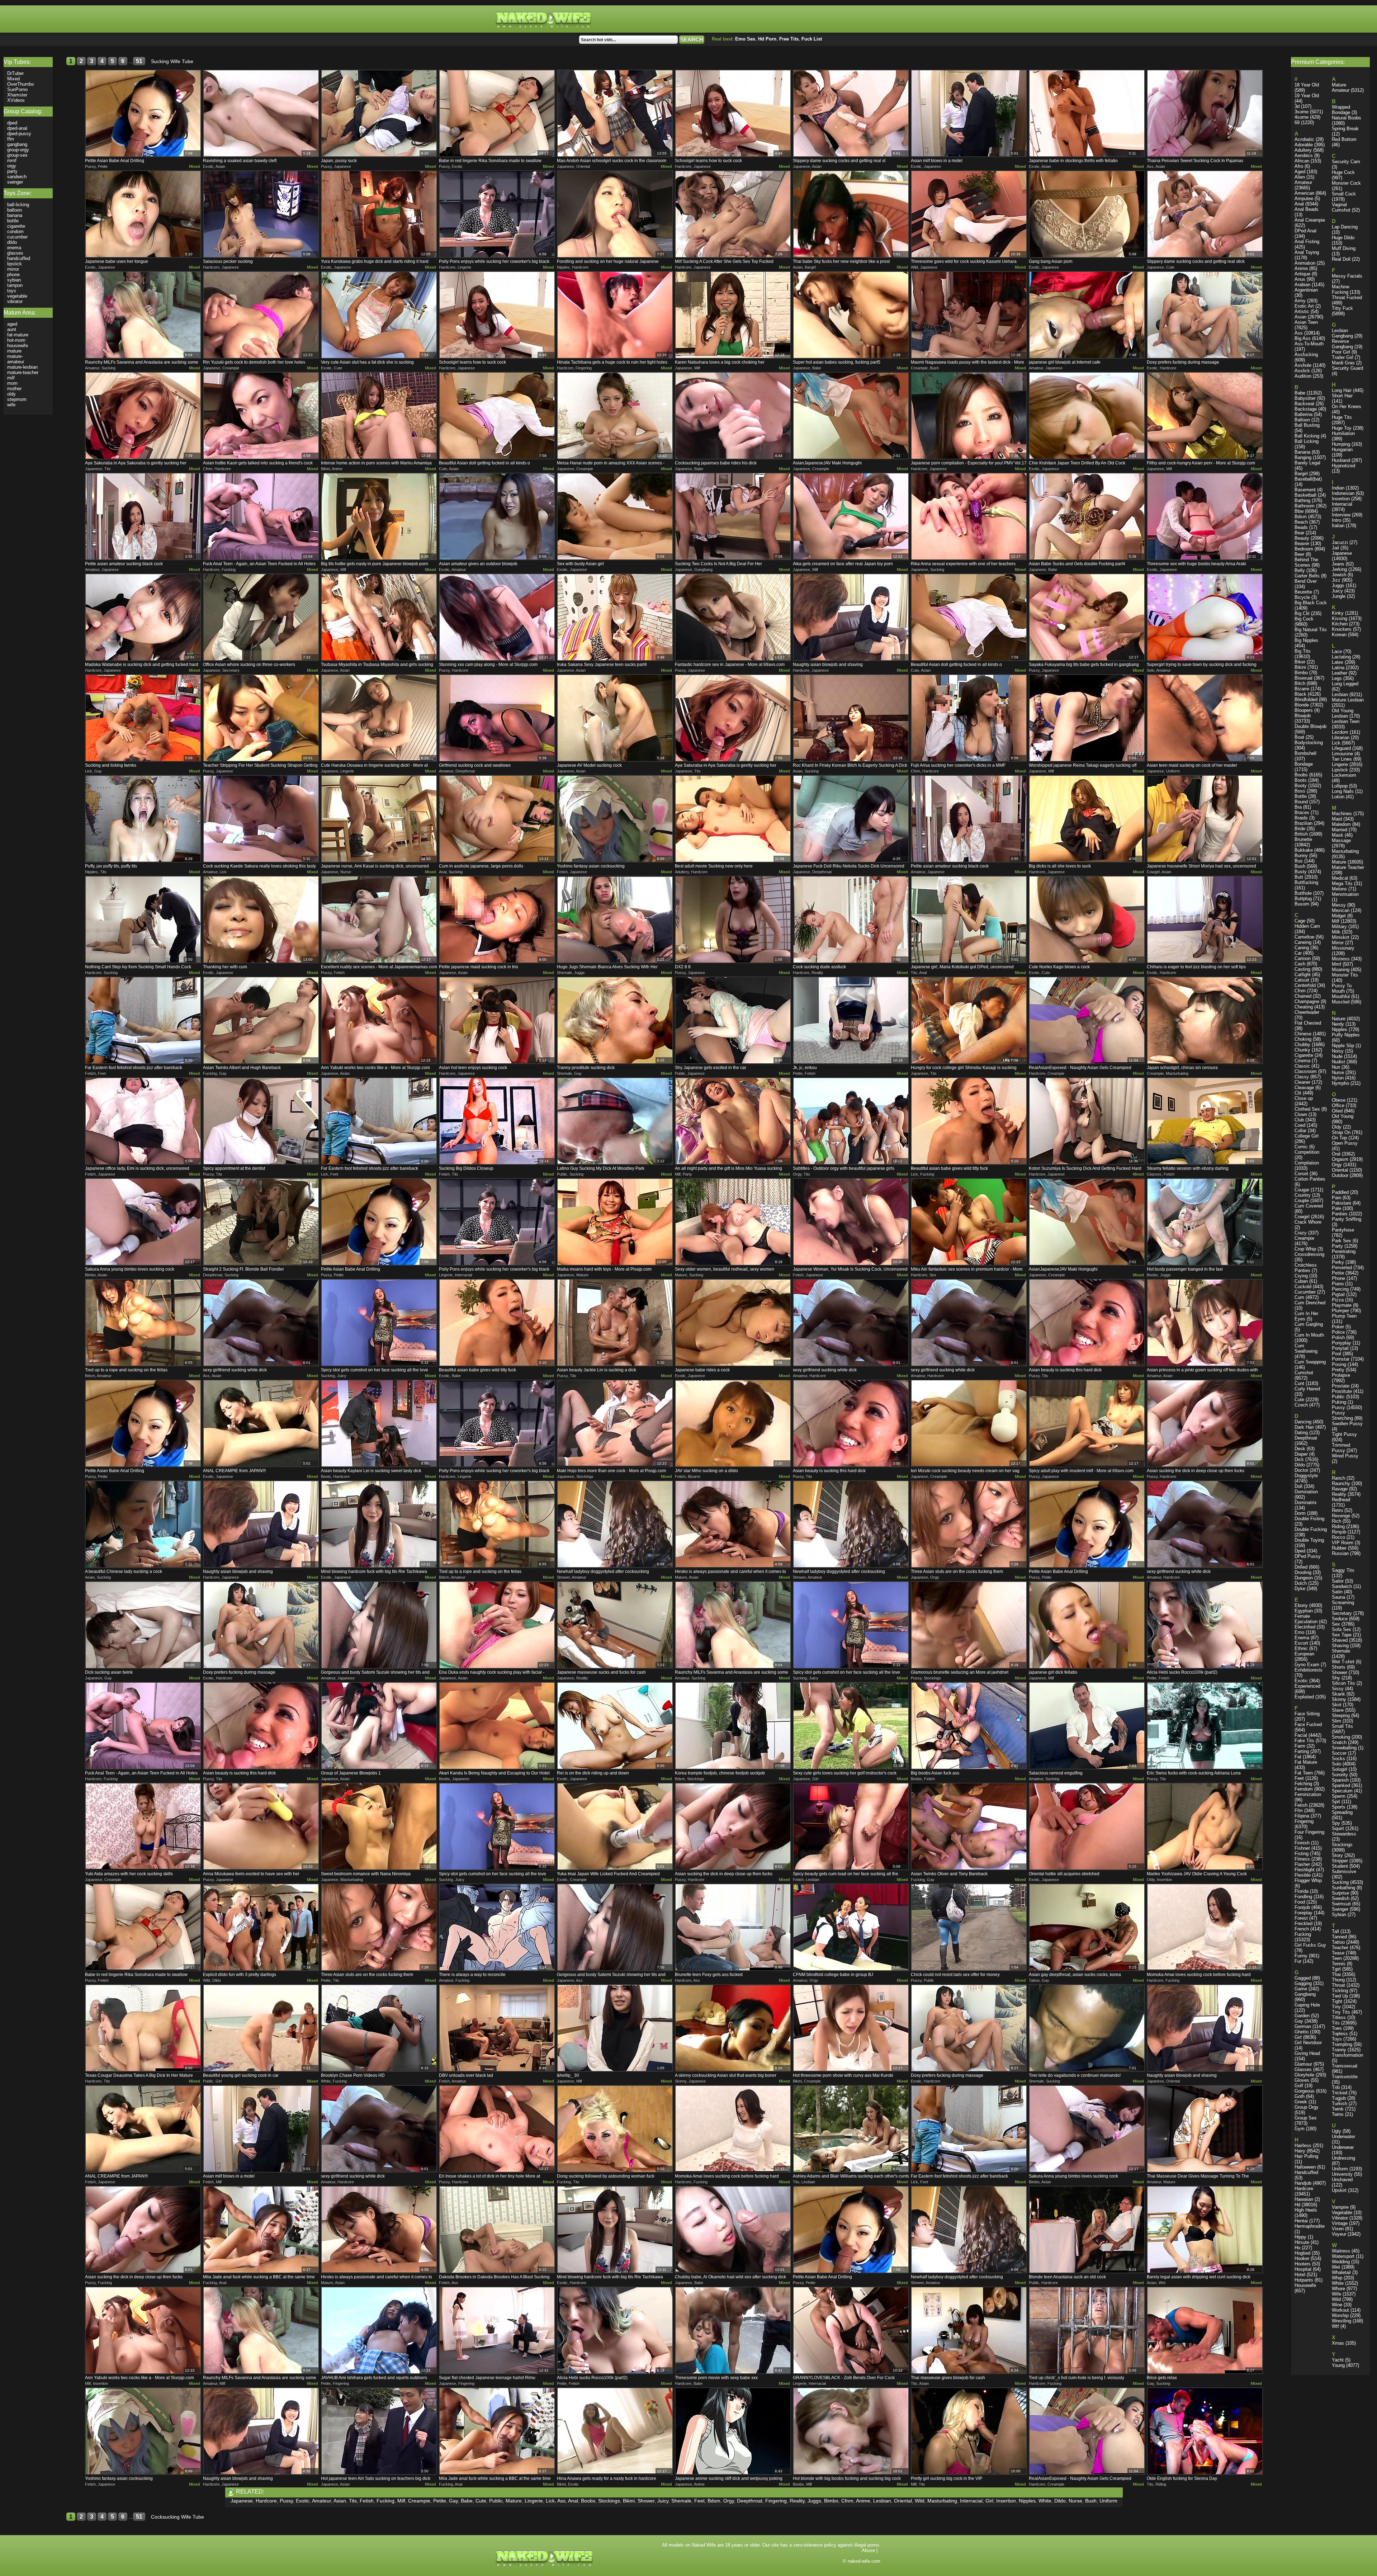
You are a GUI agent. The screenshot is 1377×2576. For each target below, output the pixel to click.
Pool (1336, 1354)
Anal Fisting (1307, 242)
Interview (1341, 515)
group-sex (17, 155)
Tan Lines (1342, 759)
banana (15, 215)
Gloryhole (1304, 2075)
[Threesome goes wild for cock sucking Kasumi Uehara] (969, 214)
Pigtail (1338, 1294)
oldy (11, 394)
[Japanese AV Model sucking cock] (615, 718)
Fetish (367, 2501)
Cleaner (1302, 1082)
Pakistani (1341, 1203)
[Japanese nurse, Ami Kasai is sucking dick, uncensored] (379, 819)
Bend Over (1306, 581)
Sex (1336, 1624)
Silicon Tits (1343, 1683)
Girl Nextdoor (1308, 2043)
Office (1338, 1105)
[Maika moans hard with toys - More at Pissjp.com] (615, 1222)
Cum (1299, 1297)
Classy (1302, 1077)
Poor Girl (1341, 352)
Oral (1336, 1154)
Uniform (1108, 2501)
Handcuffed (1306, 2172)
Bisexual (1303, 678)
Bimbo (831, 2501)
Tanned (1339, 1937)
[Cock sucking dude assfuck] (851, 920)
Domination (1306, 1492)
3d (1297, 106)
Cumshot (1304, 1373)
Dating (1301, 1433)
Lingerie (534, 2501)
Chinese (1303, 1034)
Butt (1299, 877)
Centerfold (1305, 985)
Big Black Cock (1311, 603)
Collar (1300, 1131)
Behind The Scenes (1306, 562)
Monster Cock (1346, 183)
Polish (1338, 1337)
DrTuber (15, 73)
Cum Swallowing (1306, 1348)
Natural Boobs (1347, 118)
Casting (1302, 969)
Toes (1337, 2028)
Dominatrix (1306, 1502)
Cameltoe (1304, 937)
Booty (1301, 786)
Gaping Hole (1307, 2005)
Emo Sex (745, 39)
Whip (1337, 2278)
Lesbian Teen (1346, 721)
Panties (1340, 1214)
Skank (1338, 1694)
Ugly (1336, 2131)
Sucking (1340, 1882)
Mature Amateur (1341, 88)
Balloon (1302, 420)
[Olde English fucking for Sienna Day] (1205, 2431)
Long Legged (1345, 684)
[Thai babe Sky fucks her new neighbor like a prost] (851, 214)
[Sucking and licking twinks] (143, 718)
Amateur (321, 2501)
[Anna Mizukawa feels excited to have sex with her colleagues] (261, 1826)
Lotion (1338, 797)
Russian (1340, 1553)
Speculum (1342, 1791)
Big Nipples (1306, 640)
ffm (11, 139)
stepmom (17, 399)
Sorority (1340, 1775)
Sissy (1338, 1689)
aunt (12, 329)
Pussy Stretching (1342, 1415)
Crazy (1301, 1233)
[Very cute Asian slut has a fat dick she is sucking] (379, 315)
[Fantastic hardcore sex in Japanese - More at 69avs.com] (733, 617)
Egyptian (1304, 1611)
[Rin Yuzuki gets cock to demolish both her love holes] (261, 315)
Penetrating (1344, 1251)
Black (1300, 694)
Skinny (1339, 1699)
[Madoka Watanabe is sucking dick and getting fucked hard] (143, 617)
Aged (1300, 172)
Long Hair (1342, 390)
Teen (1337, 1958)
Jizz (1336, 580)
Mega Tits (1342, 883)
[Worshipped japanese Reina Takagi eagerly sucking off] (1087, 718)
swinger (15, 182)
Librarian (1341, 738)
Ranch (1338, 1478)
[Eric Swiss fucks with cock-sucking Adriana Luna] (1205, 1726)
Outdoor (1340, 1175)
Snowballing (1344, 1748)
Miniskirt (1341, 937)
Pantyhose (1343, 1230)
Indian (1338, 488)
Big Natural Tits (1311, 630)
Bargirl (1301, 474)
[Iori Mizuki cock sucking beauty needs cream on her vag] (969, 1423)
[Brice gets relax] (1205, 2330)
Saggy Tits (1343, 1570)
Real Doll (1341, 259)
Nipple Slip (1343, 1046)
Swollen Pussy (1347, 1424)
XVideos (16, 100)
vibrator (15, 301)
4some (1302, 117)
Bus (1299, 861)
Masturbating (942, 2501)
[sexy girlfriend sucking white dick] (261, 1323)
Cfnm (847, 2501)
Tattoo (1338, 1942)
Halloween (1305, 2167)
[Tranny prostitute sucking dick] (615, 1020)
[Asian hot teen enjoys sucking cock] (497, 1020)
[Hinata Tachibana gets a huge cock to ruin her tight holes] (615, 315)
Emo (1299, 1632)
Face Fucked (1308, 1724)
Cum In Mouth (1309, 1335)
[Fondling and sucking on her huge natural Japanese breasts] (615, 214)
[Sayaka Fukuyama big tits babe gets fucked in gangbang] (1087, 617)
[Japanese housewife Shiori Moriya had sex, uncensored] (1205, 819)
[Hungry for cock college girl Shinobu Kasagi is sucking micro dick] (969, 1020)
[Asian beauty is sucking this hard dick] (1087, 1323)
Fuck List (812, 39)
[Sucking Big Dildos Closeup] (497, 1121)
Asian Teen (1306, 322)
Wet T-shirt (1343, 1662)
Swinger (1340, 1909)
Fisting (1302, 1854)
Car (1298, 953)
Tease (1338, 1953)
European (1304, 1654)
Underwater (1343, 2137)
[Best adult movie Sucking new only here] (733, 819)
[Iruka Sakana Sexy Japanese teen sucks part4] (615, 617)
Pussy (286, 2501)
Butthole (1303, 893)
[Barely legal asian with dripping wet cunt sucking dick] (1205, 2230)
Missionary (1343, 948)
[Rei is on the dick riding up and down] (615, 1726)
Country (1303, 1195)
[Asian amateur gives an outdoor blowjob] (497, 516)
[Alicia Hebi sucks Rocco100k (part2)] (1205, 1625)
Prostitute (1342, 1391)
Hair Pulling (1306, 2156)
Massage (1341, 840)
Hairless (1303, 2145)
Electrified (1305, 1627)
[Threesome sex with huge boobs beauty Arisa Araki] (1205, 516)
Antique (1302, 274)
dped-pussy (19, 134)
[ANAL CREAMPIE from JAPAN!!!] (261, 1423)
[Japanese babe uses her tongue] (143, 214)
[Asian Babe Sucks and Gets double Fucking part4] (1087, 516)
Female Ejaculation (1306, 1619)
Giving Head (1307, 2053)
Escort (1301, 1643)
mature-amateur (16, 359)
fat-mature (18, 335)
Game (1301, 1989)
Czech (1301, 1405)
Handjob (1303, 2183)
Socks (1338, 1759)
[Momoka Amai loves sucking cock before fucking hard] (1205, 1927)
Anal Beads (1307, 209)
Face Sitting (1307, 1714)
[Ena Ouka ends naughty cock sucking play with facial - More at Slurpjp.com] (497, 1625)
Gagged (1303, 1978)
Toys (1337, 2039)
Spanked (1341, 1785)
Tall (1335, 1931)
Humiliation (1343, 433)
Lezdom (1340, 732)
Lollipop (1340, 786)
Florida (1302, 1891)
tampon (15, 285)
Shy (1336, 1678)
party (12, 171)
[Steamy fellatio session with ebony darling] (1205, 1121)
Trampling (1342, 2044)
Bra (1298, 807)
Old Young (1343, 1116)
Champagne (1307, 1001)
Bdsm (714, 2501)
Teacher (1340, 1948)
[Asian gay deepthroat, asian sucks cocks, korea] (1087, 1927)
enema (14, 248)
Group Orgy (1307, 2107)
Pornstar (1341, 1359)
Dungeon (1304, 1578)
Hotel (1300, 2275)
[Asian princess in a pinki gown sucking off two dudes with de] (1205, 1323)
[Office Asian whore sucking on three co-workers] (261, 617)
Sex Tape (1342, 1635)
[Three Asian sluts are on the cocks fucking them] (969, 1524)
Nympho (1340, 1083)
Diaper (1301, 1454)
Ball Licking (1307, 441)
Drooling (1303, 1572)
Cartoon (1303, 958)
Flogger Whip (1308, 1880)
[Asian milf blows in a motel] (969, 113)
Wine (1337, 2305)
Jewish (1339, 575)
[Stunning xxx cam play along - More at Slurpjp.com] (497, 617)
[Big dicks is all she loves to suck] (1087, 819)
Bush (1091, 2501)
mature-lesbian (22, 367)
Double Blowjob (1310, 726)
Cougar (1302, 1190)
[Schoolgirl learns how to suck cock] (733, 113)
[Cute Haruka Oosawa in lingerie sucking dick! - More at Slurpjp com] (379, 718)
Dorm (1300, 1513)
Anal (573, 2501)
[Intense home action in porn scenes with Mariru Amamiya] (379, 416)
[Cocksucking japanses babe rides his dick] (733, 416)
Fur (1298, 1961)
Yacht (1338, 2360)
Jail (1335, 548)
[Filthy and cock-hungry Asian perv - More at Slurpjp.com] (1205, 416)
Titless (1339, 2017)
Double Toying (1309, 1540)
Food (1300, 1902)
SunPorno (17, 89)
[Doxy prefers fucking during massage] (1205, 315)
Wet (1336, 2267)
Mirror (1338, 943)
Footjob (1302, 1907)
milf (11, 378)
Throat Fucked (1347, 297)
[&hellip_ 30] (615, 2028)
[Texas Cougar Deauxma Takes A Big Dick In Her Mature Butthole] (143, 2028)
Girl (989, 2501)
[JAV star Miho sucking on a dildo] (733, 1423)
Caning (1302, 948)
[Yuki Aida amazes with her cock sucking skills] (143, 1826)
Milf (401, 2501)
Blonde (1302, 705)
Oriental (903, 2501)
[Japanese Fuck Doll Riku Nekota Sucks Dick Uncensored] (851, 819)
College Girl (1307, 1136)
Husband (1341, 460)
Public (496, 2501)
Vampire (1340, 2207)
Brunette (1303, 839)
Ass (561, 2501)
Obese (1339, 1100)
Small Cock (1344, 194)
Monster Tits (1345, 975)
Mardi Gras (1343, 363)
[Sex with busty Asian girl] (615, 516)
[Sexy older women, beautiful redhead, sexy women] (733, 1222)
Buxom (1302, 904)
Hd (1297, 2205)
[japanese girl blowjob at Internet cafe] (1087, 315)
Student (1340, 1866)
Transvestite (1345, 2077)
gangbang (17, 144)
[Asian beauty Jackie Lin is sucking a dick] (615, 1323)
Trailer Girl (1343, 357)
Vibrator (1340, 2218)
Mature (514, 2501)
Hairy (1300, 2151)
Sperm (1339, 1796)
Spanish (1340, 1780)
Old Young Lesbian (1343, 713)
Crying (1301, 1276)
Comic (1301, 1147)
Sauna (1338, 1597)
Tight (1337, 2001)
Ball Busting (1307, 425)
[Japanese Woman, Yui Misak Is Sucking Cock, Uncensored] (851, 1222)
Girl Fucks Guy (1310, 1945)
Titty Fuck (1342, 308)
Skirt (1337, 1705)
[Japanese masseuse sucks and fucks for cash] (615, 1625)
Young (1338, 2365)
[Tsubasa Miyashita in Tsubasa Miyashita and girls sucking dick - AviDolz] (379, 617)
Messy (1339, 905)
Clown (1301, 1114)
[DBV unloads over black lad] (497, 2028)
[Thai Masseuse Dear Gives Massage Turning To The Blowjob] (1205, 2129)
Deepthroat (750, 2501)
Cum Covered (1309, 1206)
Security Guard (1347, 368)
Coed (1300, 1125)
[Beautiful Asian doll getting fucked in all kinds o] (497, 416)
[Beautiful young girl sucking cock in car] (261, 2028)
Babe (467, 2501)
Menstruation (1345, 894)
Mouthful (1341, 996)
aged (12, 324)
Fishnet (1302, 1848)
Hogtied (1302, 2253)
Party (1337, 1246)
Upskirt (1339, 2190)
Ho (1297, 2248)
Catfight (1303, 975)
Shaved (1340, 1640)
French (1302, 1929)
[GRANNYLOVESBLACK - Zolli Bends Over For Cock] (851, 2330)
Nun (1336, 1067)
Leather (1340, 673)
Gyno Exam (1307, 1665)
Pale (1336, 1208)
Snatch (1339, 1742)
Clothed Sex (1307, 1109)
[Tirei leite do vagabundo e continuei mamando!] (1087, 2028)
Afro (1299, 166)
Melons (1339, 889)
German (1303, 2026)
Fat (1298, 1757)
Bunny (1301, 855)
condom (15, 231)
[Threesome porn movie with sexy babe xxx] (733, 2330)
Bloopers (1304, 710)
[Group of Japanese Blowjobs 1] (379, 1726)
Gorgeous (1305, 2091)
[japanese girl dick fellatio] (1087, 1625)
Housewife (1305, 2285)
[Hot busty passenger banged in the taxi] (1205, 1222)
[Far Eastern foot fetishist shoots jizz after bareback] (143, 1020)
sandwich (17, 177)
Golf (1299, 2086)
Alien (1300, 177)
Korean (1339, 635)
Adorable (1304, 145)
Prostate (1341, 1386)
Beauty (1302, 538)
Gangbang (1305, 1994)
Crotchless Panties (1306, 1268)
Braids (1301, 818)
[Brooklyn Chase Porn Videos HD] (379, 2028)
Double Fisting (1309, 1519)
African (1302, 161)
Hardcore (266, 2501)
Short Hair (1342, 396)
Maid (1337, 819)
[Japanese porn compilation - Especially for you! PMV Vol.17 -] (969, 416)
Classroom (1306, 1071)
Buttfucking (1306, 882)
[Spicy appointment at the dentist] (261, 1121)
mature (14, 351)
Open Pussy (1345, 1143)
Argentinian (1306, 290)
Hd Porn (767, 39)
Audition (1303, 376)
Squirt (1338, 1828)
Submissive (1344, 1871)
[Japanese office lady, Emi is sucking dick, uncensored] (143, 1121)
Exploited (1304, 1697)
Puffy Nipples (1346, 1035)
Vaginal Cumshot (1341, 207)
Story (1337, 1855)
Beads (1301, 527)
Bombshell (1305, 753)
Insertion (1006, 2501)
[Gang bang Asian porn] (1087, 214)
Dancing (1303, 1422)
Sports (1339, 1807)
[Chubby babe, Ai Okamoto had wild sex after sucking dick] (733, 2230)
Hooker (1302, 2258)
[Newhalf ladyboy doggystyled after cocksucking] (615, 1524)
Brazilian (1303, 823)
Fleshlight (1305, 1870)
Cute (481, 2501)
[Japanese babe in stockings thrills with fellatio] (1087, 113)
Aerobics (1304, 155)
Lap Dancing (1345, 227)
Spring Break (1345, 129)
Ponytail (1340, 1348)
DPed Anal (1305, 231)
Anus (1300, 279)
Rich (1336, 1521)
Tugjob (1339, 2098)
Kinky (1338, 613)
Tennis (1339, 1964)
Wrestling (1341, 2321)
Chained (1303, 996)
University (1342, 2174)
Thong (1338, 1980)
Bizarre (1302, 689)
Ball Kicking (1307, 436)
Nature (1339, 1019)
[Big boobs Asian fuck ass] (969, 1726)
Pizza (1338, 1300)
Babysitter (1305, 398)
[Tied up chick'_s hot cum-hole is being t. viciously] (1087, 2330)
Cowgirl (1302, 1217)
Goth (1300, 2096)
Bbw (1299, 511)
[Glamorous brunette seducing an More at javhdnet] (969, 1625)
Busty (1301, 872)
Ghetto (1302, 2032)
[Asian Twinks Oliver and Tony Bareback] (969, 1826)
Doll (1298, 1486)
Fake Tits (1304, 1741)
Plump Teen (1344, 1316)
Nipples (1027, 2501)
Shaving (1340, 1646)
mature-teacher (23, 372)
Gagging (1303, 1983)
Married (1340, 830)
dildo (12, 242)
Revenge (1341, 1516)
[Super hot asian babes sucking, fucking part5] (851, 315)
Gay (453, 2501)
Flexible (1303, 1875)
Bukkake (1304, 850)
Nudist (1338, 1062)
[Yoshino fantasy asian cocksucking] (615, 819)
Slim (1336, 1721)
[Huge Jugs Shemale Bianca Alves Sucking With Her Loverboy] (615, 920)
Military (1339, 927)
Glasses (1303, 2069)
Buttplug (1303, 899)
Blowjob (1303, 716)
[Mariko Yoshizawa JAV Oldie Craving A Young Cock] (1205, 1826)
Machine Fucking (1341, 289)
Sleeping (1341, 1715)
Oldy (1337, 1127)
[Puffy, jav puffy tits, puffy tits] (143, 819)
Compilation (1307, 1163)
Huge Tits (1342, 417)
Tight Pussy (1344, 1434)
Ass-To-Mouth (1309, 344)
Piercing (1340, 1289)
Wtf (1335, 2326)
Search (692, 40)
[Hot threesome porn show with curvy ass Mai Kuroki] (851, 2028)
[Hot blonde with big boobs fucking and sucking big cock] (851, 2431)
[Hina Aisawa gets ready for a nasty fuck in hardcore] (615, 2431)
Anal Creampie (1310, 220)
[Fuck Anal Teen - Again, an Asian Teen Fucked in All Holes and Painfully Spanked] (261, 516)
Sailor (1338, 1581)
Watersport (1343, 2256)
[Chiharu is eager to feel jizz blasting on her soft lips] (1205, 920)
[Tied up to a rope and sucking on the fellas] (143, 1323)
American (1304, 193)
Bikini (629, 2501)
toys (12, 291)
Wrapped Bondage (1341, 110)
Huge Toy (1342, 428)
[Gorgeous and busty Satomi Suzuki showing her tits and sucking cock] (379, 1625)
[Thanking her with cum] (261, 920)
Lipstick (1340, 770)
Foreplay (1303, 1913)
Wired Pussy (1345, 1456)
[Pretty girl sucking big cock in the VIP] (969, 2431)
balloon (15, 210)
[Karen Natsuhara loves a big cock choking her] (733, 315)
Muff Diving (1344, 248)
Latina (1338, 668)
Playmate (1342, 1305)
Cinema (1302, 1061)
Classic (1302, 1066)
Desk (1300, 1449)
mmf (12, 160)
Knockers (1342, 629)
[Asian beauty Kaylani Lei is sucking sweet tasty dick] (379, 1423)
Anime (863, 2501)
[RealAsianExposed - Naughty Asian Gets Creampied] (1087, 1020)
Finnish (1302, 1843)
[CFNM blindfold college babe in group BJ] (851, 1927)
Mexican (1341, 910)
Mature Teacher (1348, 867)
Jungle (1339, 596)
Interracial (971, 2501)
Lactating (1341, 657)
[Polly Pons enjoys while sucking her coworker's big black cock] (497, 214)
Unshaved (1342, 2180)
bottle (13, 221)
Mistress (1341, 959)
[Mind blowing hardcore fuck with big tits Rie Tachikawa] (379, 1524)
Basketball (1305, 495)
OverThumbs (21, 84)
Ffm (1299, 1811)
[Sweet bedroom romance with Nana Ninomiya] (379, 1826)
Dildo (1060, 2501)
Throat (1338, 1985)
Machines (1342, 814)
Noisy (1338, 1051)
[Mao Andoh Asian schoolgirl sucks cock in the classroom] (615, 113)
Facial (1301, 1735)
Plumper (1340, 1311)
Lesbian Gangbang (1342, 333)
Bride (1300, 829)
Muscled (1341, 1002)
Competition (1307, 1152)
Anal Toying (1307, 252)
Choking (1303, 1039)
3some (1302, 112)
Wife (1336, 2294)
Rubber (1339, 1548)
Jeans (1338, 564)
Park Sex (1341, 1241)
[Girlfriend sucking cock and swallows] (497, 718)
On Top (1339, 1138)
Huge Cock (1343, 172)
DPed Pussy (1308, 1556)
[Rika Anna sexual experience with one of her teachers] (969, 516)
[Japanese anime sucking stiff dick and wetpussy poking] (733, 2431)
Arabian (1302, 285)
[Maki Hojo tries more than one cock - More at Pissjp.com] (615, 1423)
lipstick (15, 264)
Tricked (1340, 2093)
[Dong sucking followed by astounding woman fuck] (615, 2129)
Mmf (1336, 964)
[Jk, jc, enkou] (851, 1020)
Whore (1338, 2289)
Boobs (588, 2501)
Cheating (1304, 1007)
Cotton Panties (1310, 1179)
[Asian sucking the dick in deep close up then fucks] (1205, 1423)
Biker (1300, 662)
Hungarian (1342, 450)
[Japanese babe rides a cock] (733, 1323)
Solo (1336, 1764)
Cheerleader (1307, 1012)
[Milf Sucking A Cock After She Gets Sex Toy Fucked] (733, 214)
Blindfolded (1306, 699)
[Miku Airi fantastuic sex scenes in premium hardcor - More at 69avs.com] (969, 1222)
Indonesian (1343, 493)
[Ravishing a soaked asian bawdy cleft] (261, 113)
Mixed (195, 166)
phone (13, 275)
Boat (1299, 737)
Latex (1338, 662)
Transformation (1347, 2055)
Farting (1302, 1751)
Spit (1336, 1802)
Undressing (1343, 2158)
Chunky (1302, 1050)
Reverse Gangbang (1342, 344)
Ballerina (1303, 414)
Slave (1338, 1710)
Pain (1336, 1198)
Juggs (814, 2501)
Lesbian (882, 2501)
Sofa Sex (1341, 1629)
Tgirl (1336, 1969)
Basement (1305, 490)
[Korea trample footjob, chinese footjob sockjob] (733, 1726)
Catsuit (1302, 980)
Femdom (1304, 1789)
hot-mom (16, 340)
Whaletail (1341, 2272)
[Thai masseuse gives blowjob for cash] (969, 2330)
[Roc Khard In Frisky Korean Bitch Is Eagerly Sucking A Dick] (851, 718)
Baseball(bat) (1308, 479)
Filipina (1302, 1816)
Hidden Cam (1307, 926)
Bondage (1304, 764)
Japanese (242, 2501)
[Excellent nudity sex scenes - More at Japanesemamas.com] (379, 920)
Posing (1339, 1364)
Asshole (1303, 365)
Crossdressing (1309, 1254)
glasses (15, 253)
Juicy (663, 2501)
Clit (1298, 1093)
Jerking (1339, 569)
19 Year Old (1307, 96)
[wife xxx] (543, 18)
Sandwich (1342, 1586)
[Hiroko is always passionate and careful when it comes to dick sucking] (733, 1524)
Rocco (1338, 1537)
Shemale (681, 2501)
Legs (1337, 678)
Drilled (1301, 1567)
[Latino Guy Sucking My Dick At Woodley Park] (615, 1121)
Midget (1339, 916)
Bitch (1300, 683)
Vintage (1340, 2223)
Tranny (1339, 2050)
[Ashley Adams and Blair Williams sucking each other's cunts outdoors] (851, 2129)
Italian (1338, 526)
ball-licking (18, 205)
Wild (920, 2501)
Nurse (1075, 2501)
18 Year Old (1307, 85)
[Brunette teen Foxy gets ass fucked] (733, 1927)
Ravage (1340, 1489)
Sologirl (1340, 1769)
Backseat (1304, 404)
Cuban (1301, 1281)
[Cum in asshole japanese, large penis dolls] (497, 819)
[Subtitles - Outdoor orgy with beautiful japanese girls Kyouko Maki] (851, 1121)
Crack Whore (1308, 1222)
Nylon (1338, 1078)
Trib (1336, 2087)
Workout (1340, 2310)
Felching (1303, 1784)
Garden (1302, 2016)
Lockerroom (1344, 775)
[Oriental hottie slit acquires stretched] (1087, 1826)
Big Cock (1304, 619)
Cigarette (1304, 1055)
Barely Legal (1307, 463)
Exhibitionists (1309, 1670)
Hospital (1303, 2269)
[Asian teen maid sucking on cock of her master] (1205, 718)
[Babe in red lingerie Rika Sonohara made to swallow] (497, 113)
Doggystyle (1306, 1476)
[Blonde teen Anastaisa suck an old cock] (1087, 2230)
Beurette (1303, 592)
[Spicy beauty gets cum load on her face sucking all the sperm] (851, 1826)
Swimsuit (1341, 1904)
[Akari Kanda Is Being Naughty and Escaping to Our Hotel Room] (497, 1726)
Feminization (1308, 1794)
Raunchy (1341, 1483)
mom (12, 383)
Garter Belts (1307, 576)
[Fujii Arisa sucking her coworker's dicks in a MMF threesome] (969, 718)
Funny (1301, 1956)
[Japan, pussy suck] (379, 113)
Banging (1303, 457)
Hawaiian (1304, 2199)
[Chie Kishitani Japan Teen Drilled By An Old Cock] (1087, 416)
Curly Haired (1307, 1389)
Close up (1304, 1098)
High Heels (1306, 2210)
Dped (1300, 1551)
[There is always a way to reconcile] (497, 1927)
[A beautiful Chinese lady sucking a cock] (143, 1524)
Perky (1338, 1262)
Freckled (1303, 1923)
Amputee (1304, 198)
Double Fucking (1311, 1529)
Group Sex (1306, 2118)
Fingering (776, 2501)
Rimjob (1339, 1532)
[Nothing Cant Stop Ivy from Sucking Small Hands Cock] (143, 920)
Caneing (1303, 942)
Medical (1340, 878)
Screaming (1343, 1603)
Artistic (1302, 311)
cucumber (17, 237)
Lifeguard (1341, 748)
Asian (340, 2501)
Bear (1299, 533)
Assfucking (1306, 355)
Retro (1337, 1510)
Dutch (1301, 1583)
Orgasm (1340, 1159)
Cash (1300, 964)
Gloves (1302, 2080)
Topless (1340, 2034)
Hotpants (1304, 2280)
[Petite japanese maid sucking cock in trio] (497, 920)
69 (1297, 122)
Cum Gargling (1309, 1324)
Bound (1301, 802)
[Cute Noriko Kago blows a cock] (1087, 920)
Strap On (1341, 1132)
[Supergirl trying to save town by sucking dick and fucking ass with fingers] (1205, 617)
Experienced (1307, 1686)
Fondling (1303, 1897)
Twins (1338, 2114)
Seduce (1340, 1619)
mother (14, 389)
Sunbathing (1343, 1888)
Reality (797, 2501)
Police (1338, 1332)
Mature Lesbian (1348, 700)
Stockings (609, 2501)
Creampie (419, 2501)
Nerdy (1338, 1024)
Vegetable (1342, 2213)
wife (11, 405)
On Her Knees (1347, 407)
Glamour (1303, 2064)
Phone (1338, 1278)
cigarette (16, 226)
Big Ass (1303, 338)
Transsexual (1345, 2066)
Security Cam (1346, 162)
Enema (1302, 1638)
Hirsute (1302, 2242)
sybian (14, 280)
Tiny (1336, 2007)
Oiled (1337, 1111)
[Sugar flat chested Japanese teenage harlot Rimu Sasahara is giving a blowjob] (497, 2330)
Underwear (1343, 2147)
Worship (1340, 2315)
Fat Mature (1306, 1762)
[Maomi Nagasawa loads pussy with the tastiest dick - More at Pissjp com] (969, 315)
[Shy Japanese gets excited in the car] (733, 1020)
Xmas (1338, 2343)
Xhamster (17, 95)
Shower (646, 2501)
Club (1299, 1120)
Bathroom (1305, 506)
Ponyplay (1341, 1343)
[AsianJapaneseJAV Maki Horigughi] (851, 416)
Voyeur (1339, 2234)
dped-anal (17, 128)
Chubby (1302, 1044)
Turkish (1340, 2104)
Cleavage (1304, 1088)
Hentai (1301, 2221)
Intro (1336, 520)
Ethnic (1301, 1648)
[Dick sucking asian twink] (143, 1625)
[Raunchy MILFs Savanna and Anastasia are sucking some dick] (143, 315)
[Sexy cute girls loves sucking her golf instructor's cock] (851, 1726)
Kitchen (1340, 624)
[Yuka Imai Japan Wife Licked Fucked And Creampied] (615, 1826)
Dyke (1300, 1589)
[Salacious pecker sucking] (261, 214)
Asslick (1302, 371)
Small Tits (1342, 1726)
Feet (699, 2501)
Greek (1301, 2102)
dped (12, 123)
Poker (1338, 1327)
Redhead (1341, 1500)
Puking (1339, 1402)
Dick (1299, 1459)
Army (1300, 301)
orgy (12, 166)
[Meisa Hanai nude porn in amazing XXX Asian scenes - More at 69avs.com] (615, 416)
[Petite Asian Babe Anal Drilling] (143, 113)
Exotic (303, 2501)
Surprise (1340, 1893)
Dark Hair (1304, 1427)
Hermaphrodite (1310, 2226)
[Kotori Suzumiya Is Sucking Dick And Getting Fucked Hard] (1087, 1121)
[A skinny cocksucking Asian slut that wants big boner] (733, 2028)
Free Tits (789, 39)
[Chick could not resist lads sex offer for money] (969, 1927)
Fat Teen (1304, 1773)
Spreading (1342, 1812)
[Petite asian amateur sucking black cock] (143, 516)
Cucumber (1305, 1292)
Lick (550, 2501)
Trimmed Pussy (1341, 1448)
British (1301, 834)
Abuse (868, 2550)
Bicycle (1302, 597)
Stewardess (1344, 1834)
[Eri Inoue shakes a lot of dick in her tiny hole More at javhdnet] (497, 2129)
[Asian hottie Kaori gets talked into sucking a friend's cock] (261, 416)
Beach (1301, 522)
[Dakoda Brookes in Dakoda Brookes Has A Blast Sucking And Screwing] (497, 2230)
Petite (440, 2501)
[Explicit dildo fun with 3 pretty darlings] (261, 1927)
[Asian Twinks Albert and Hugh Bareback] (261, 1020)
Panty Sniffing (1347, 1219)
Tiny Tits (1341, 2012)
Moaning (1341, 970)
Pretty (1338, 1370)
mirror (13, 269)
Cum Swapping (1310, 1362)
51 (139, 61)
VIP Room (1343, 1543)
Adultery (1303, 150)
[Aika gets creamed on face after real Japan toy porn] (851, 516)
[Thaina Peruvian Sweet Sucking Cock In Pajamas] (1205, 113)
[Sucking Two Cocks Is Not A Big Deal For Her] (733, 516)
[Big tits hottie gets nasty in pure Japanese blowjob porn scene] (379, 516)
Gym (1300, 2129)
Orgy (729, 2501)
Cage (1300, 921)
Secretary (1342, 1613)
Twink (1338, 2109)
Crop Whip (1305, 1249)
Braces (1302, 812)
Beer (1299, 554)
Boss (1300, 791)
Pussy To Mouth (1342, 988)
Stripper (1340, 1861)
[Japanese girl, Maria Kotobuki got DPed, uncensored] (969, 920)
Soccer (1339, 1753)
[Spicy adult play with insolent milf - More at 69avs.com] (1087, 1423)
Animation (1305, 263)
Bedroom (1304, 549)
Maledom (1341, 824)
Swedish (1341, 1898)
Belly (1300, 570)
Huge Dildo (1343, 238)
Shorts (1339, 1667)
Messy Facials (1347, 276)
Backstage (1306, 409)
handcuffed (19, 258)
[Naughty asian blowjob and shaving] (851, 617)
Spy (1336, 1823)
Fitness (1302, 1859)
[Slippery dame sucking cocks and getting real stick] (1205, 214)
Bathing (1302, 500)
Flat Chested (1308, 1023)
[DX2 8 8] (733, 920)
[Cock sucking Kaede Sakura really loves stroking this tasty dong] (261, 819)
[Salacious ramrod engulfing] (1087, 1726)
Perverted (1342, 1268)
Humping (1341, 444)
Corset (1301, 1174)
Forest (1301, 1918)
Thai (1336, 1974)
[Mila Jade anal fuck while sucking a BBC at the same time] (261, 2230)
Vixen (1338, 2229)
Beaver (1302, 543)
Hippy (1300, 2237)
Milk (1336, 932)
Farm (1300, 1746)
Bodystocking (1309, 743)
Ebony (1301, 1605)
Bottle (1301, 796)
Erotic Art (1304, 306)
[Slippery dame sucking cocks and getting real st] (851, 113)
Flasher (1302, 1864)
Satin (1337, 1592)
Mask (1338, 835)
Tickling (1340, 1991)
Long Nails (1343, 791)
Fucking (385, 2501)
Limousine (1342, 754)
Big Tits (1303, 651)
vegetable (17, 296)
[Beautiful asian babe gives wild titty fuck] (969, 1121)
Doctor (1301, 1470)
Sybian (1339, 1915)
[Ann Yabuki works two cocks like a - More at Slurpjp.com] (379, 1020)
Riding (1338, 1526)
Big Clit (1302, 613)
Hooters (1303, 2264)
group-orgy (18, 150)
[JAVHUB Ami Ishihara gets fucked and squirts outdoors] (379, 2330)
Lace (1337, 651)
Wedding (1341, 2262)
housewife (18, 346)
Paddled (1340, 1192)
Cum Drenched (1310, 1303)
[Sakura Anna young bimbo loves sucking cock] (143, 1222)
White (1045, 2501)
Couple (1302, 1200)
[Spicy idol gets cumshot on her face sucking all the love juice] (379, 1323)
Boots (1301, 780)
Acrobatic (1304, 139)
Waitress (1341, 2251)
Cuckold (1303, 1287)
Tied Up (1340, 1996)
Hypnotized (1343, 466)
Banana (1302, 452)
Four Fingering (1309, 1832)
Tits (353, 2501)
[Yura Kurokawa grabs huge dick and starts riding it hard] (379, 214)
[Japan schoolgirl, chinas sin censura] (1205, 1020)
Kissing (1340, 618)
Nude (1337, 1056)
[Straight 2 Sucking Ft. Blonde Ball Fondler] (261, 1222)
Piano (1338, 1284)
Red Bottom (1344, 139)
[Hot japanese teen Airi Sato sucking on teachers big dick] (379, 2431)
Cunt (1299, 1383)
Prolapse (1341, 1375)
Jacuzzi (1340, 542)
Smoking (1341, 1737)
